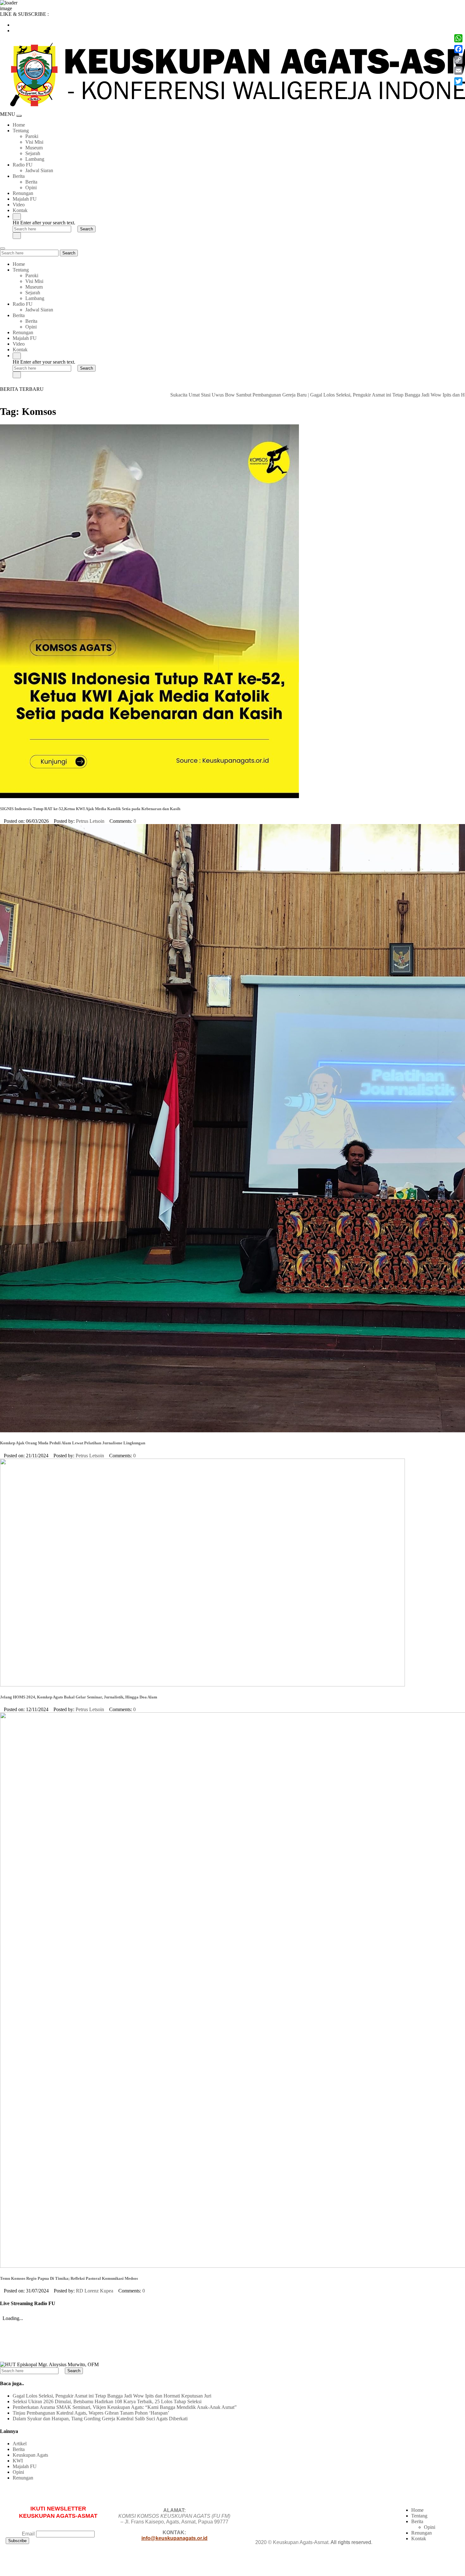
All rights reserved (351, 2542)
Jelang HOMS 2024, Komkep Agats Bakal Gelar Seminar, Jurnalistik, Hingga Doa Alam (79, 1697)
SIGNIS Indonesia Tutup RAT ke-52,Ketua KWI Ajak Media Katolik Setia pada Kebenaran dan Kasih (90, 809)
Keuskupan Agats (30, 2455)
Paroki (32, 136)
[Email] (458, 71)
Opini (31, 188)
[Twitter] (458, 81)
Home (19, 125)
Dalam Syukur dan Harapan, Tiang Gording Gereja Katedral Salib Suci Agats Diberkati (100, 2419)
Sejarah (33, 153)
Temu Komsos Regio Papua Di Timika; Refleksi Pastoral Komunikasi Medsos (69, 2278)
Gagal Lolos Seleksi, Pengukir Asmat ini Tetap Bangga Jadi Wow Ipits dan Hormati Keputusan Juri (328, 395)
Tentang (21, 131)
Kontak (20, 210)
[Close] (17, 236)
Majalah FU (25, 199)
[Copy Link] (458, 60)
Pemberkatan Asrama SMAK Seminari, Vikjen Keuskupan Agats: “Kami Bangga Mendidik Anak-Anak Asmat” (125, 2407)
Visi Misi (34, 142)
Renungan (23, 193)
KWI (18, 2461)
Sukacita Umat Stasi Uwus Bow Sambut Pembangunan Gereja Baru (157, 395)
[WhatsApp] (458, 38)
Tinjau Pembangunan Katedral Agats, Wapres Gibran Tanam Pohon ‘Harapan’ (91, 2413)
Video (19, 205)
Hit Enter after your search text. (44, 223)
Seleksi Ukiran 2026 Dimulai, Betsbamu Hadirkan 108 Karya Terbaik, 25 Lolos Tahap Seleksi (107, 2401)
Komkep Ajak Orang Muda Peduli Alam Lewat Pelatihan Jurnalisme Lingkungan (73, 1443)
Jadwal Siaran (39, 170)
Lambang (35, 159)
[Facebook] (458, 49)
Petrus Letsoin (90, 821)
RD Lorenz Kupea (95, 2291)
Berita (19, 176)
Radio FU (23, 165)
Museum (34, 148)
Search (69, 253)
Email (28, 2534)
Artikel (20, 2444)
